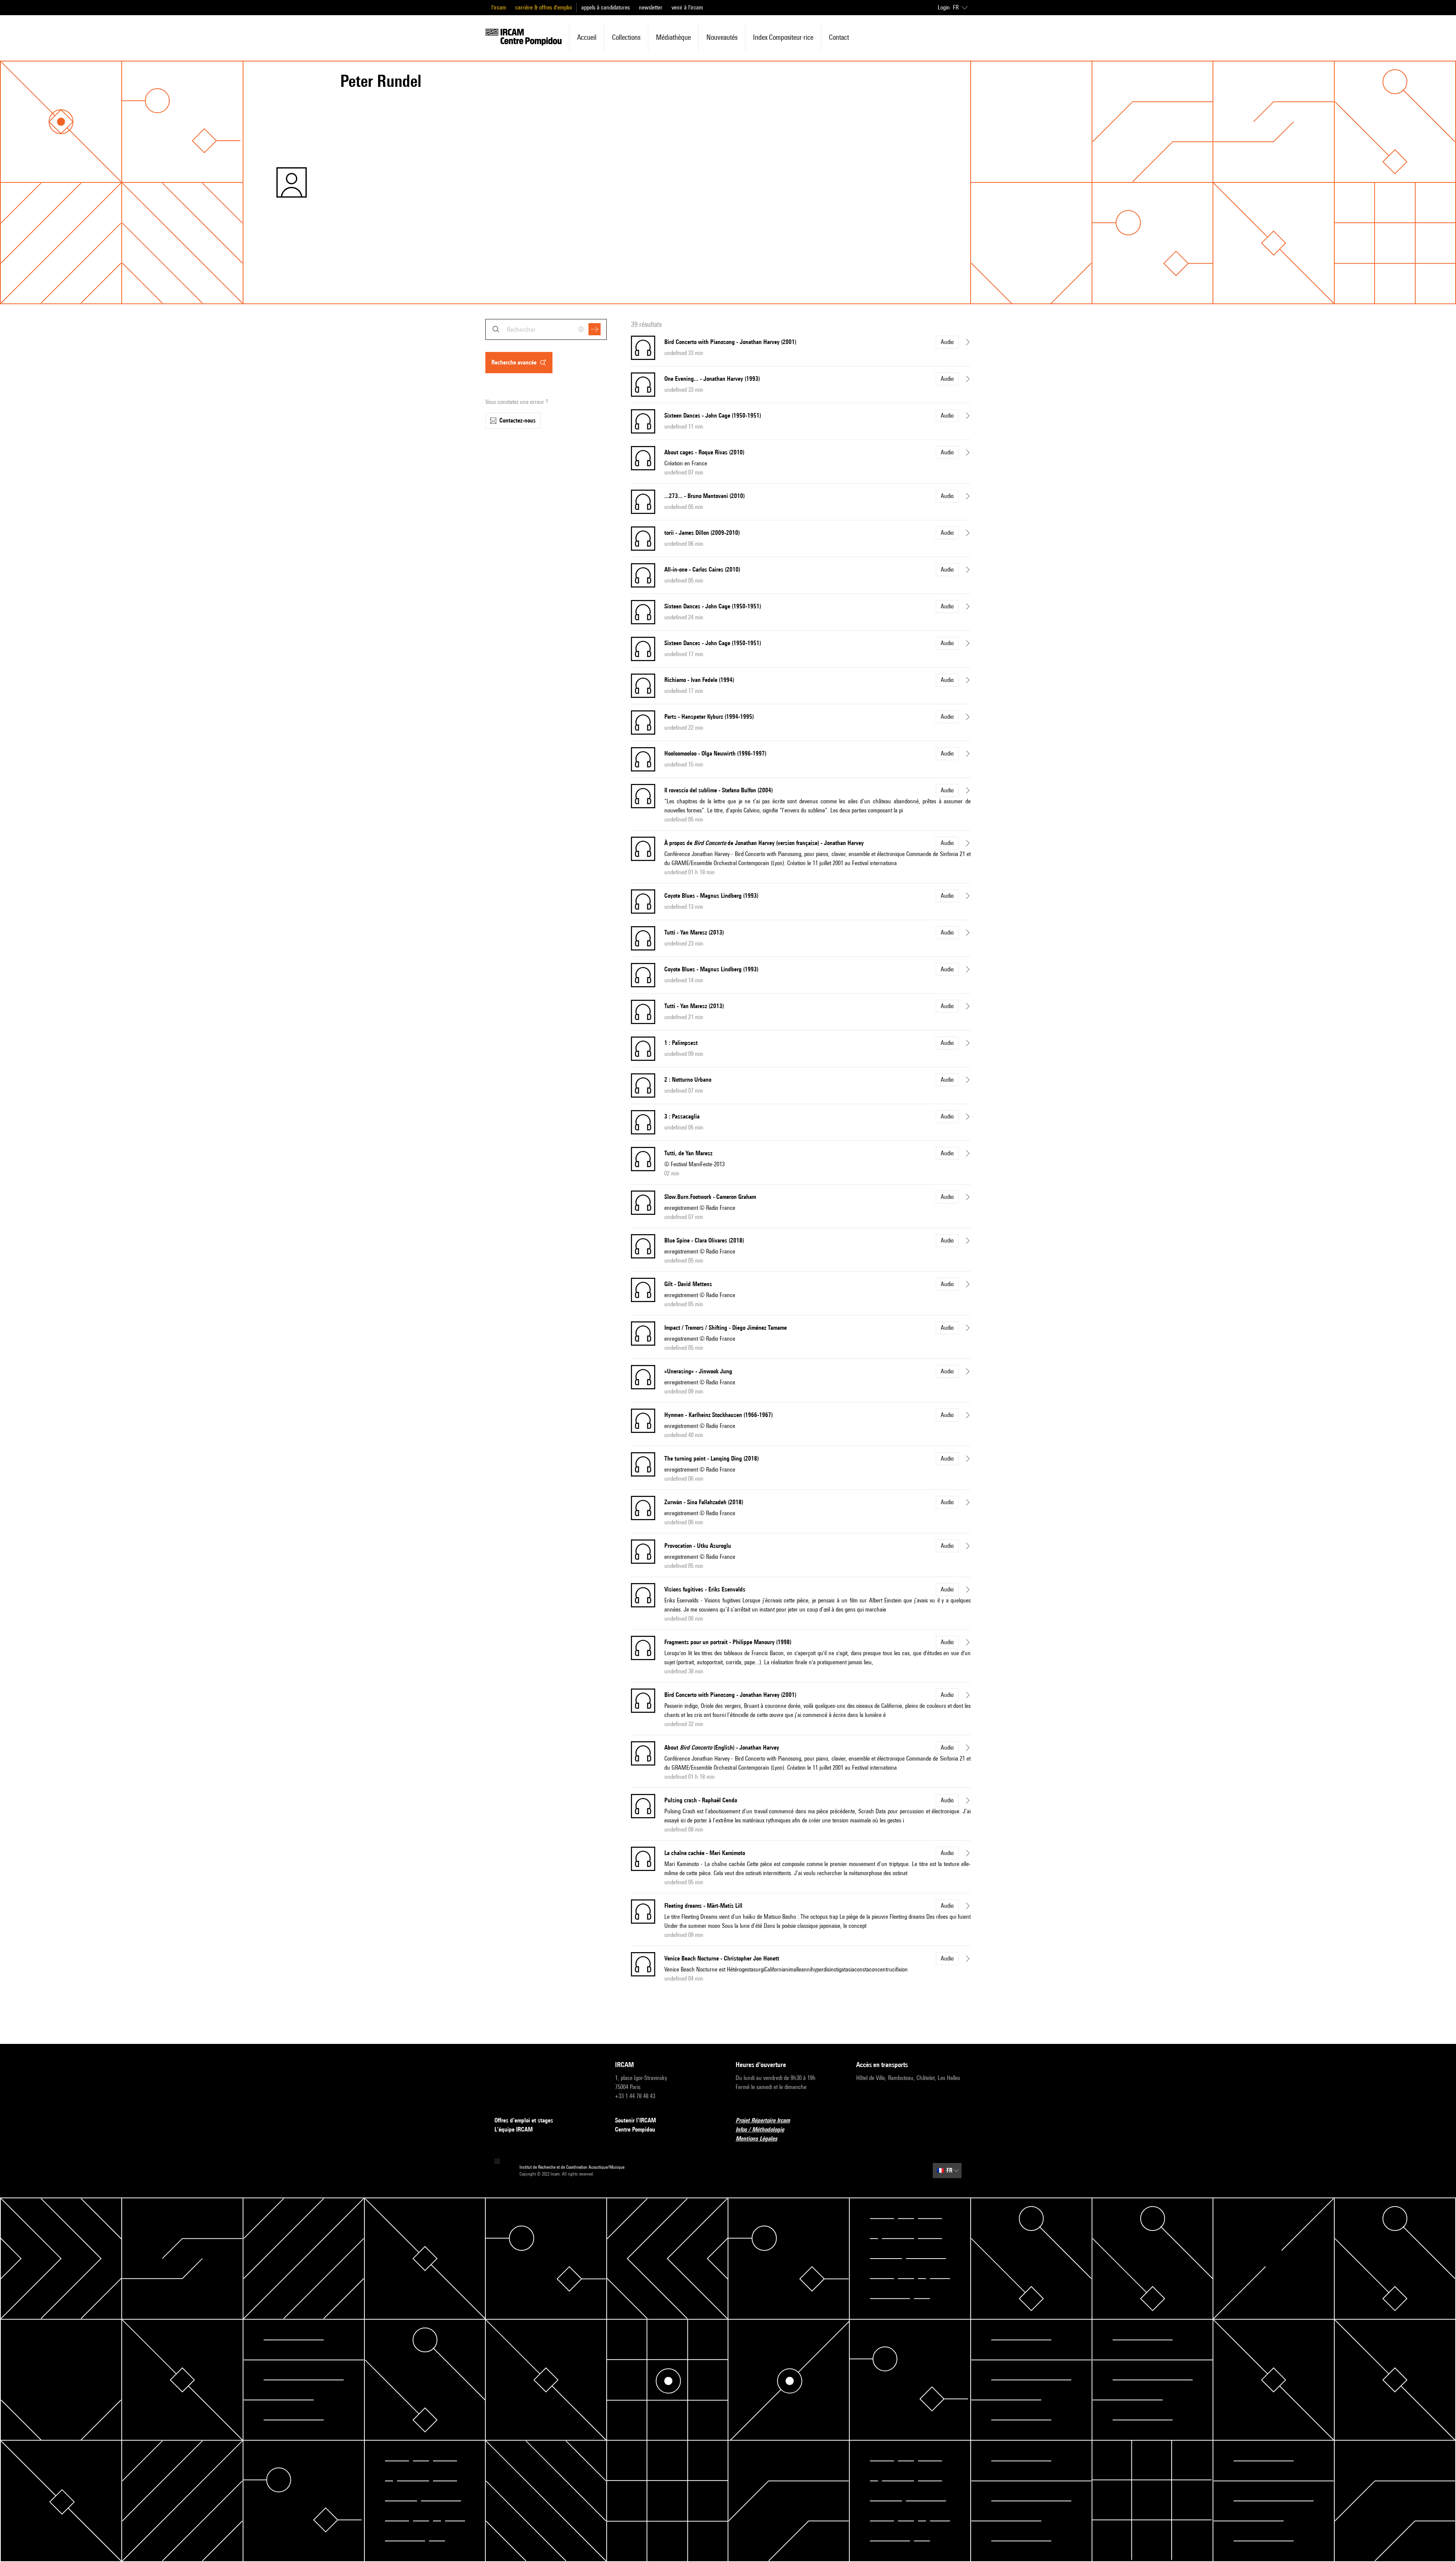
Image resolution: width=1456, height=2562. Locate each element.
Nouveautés (722, 37)
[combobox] (546, 329)
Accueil (587, 37)
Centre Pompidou (635, 2129)
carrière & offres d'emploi (544, 7)
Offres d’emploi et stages (524, 2120)
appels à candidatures (606, 7)
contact (839, 37)
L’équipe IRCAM (514, 2129)
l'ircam (499, 7)
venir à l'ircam (687, 7)
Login (944, 7)
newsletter (651, 7)
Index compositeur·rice (783, 37)
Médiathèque (673, 37)
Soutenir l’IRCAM (635, 2120)
